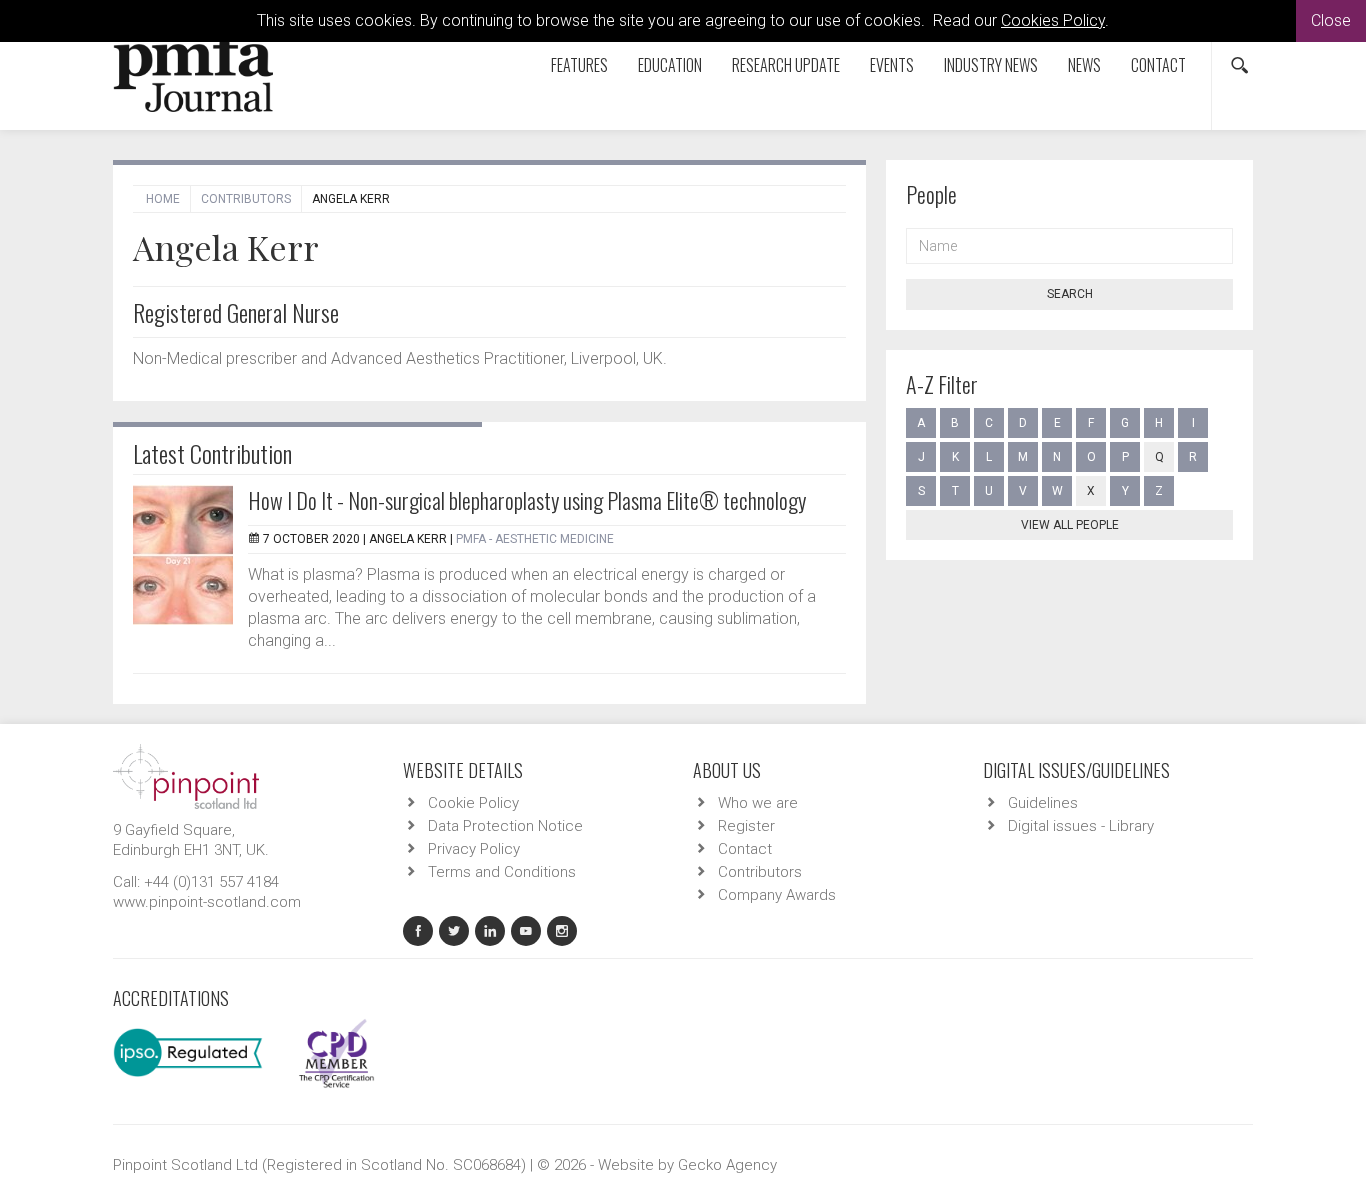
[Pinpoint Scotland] (186, 775)
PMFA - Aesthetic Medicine (535, 539)
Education (670, 65)
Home (163, 199)
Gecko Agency (727, 1165)
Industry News (991, 65)
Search (1070, 294)
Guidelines (1043, 803)
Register (746, 826)
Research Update (786, 65)
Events (892, 65)
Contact (1158, 65)
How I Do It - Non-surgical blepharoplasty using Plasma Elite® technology (527, 500)
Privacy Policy (474, 849)
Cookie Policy (473, 803)
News (1084, 65)
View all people (1070, 525)
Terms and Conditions (502, 872)
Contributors (246, 199)
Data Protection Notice (505, 826)
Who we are (758, 803)
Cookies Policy (1053, 20)
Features (579, 65)
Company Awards (777, 895)
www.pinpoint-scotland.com (207, 902)
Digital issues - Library (1081, 826)
